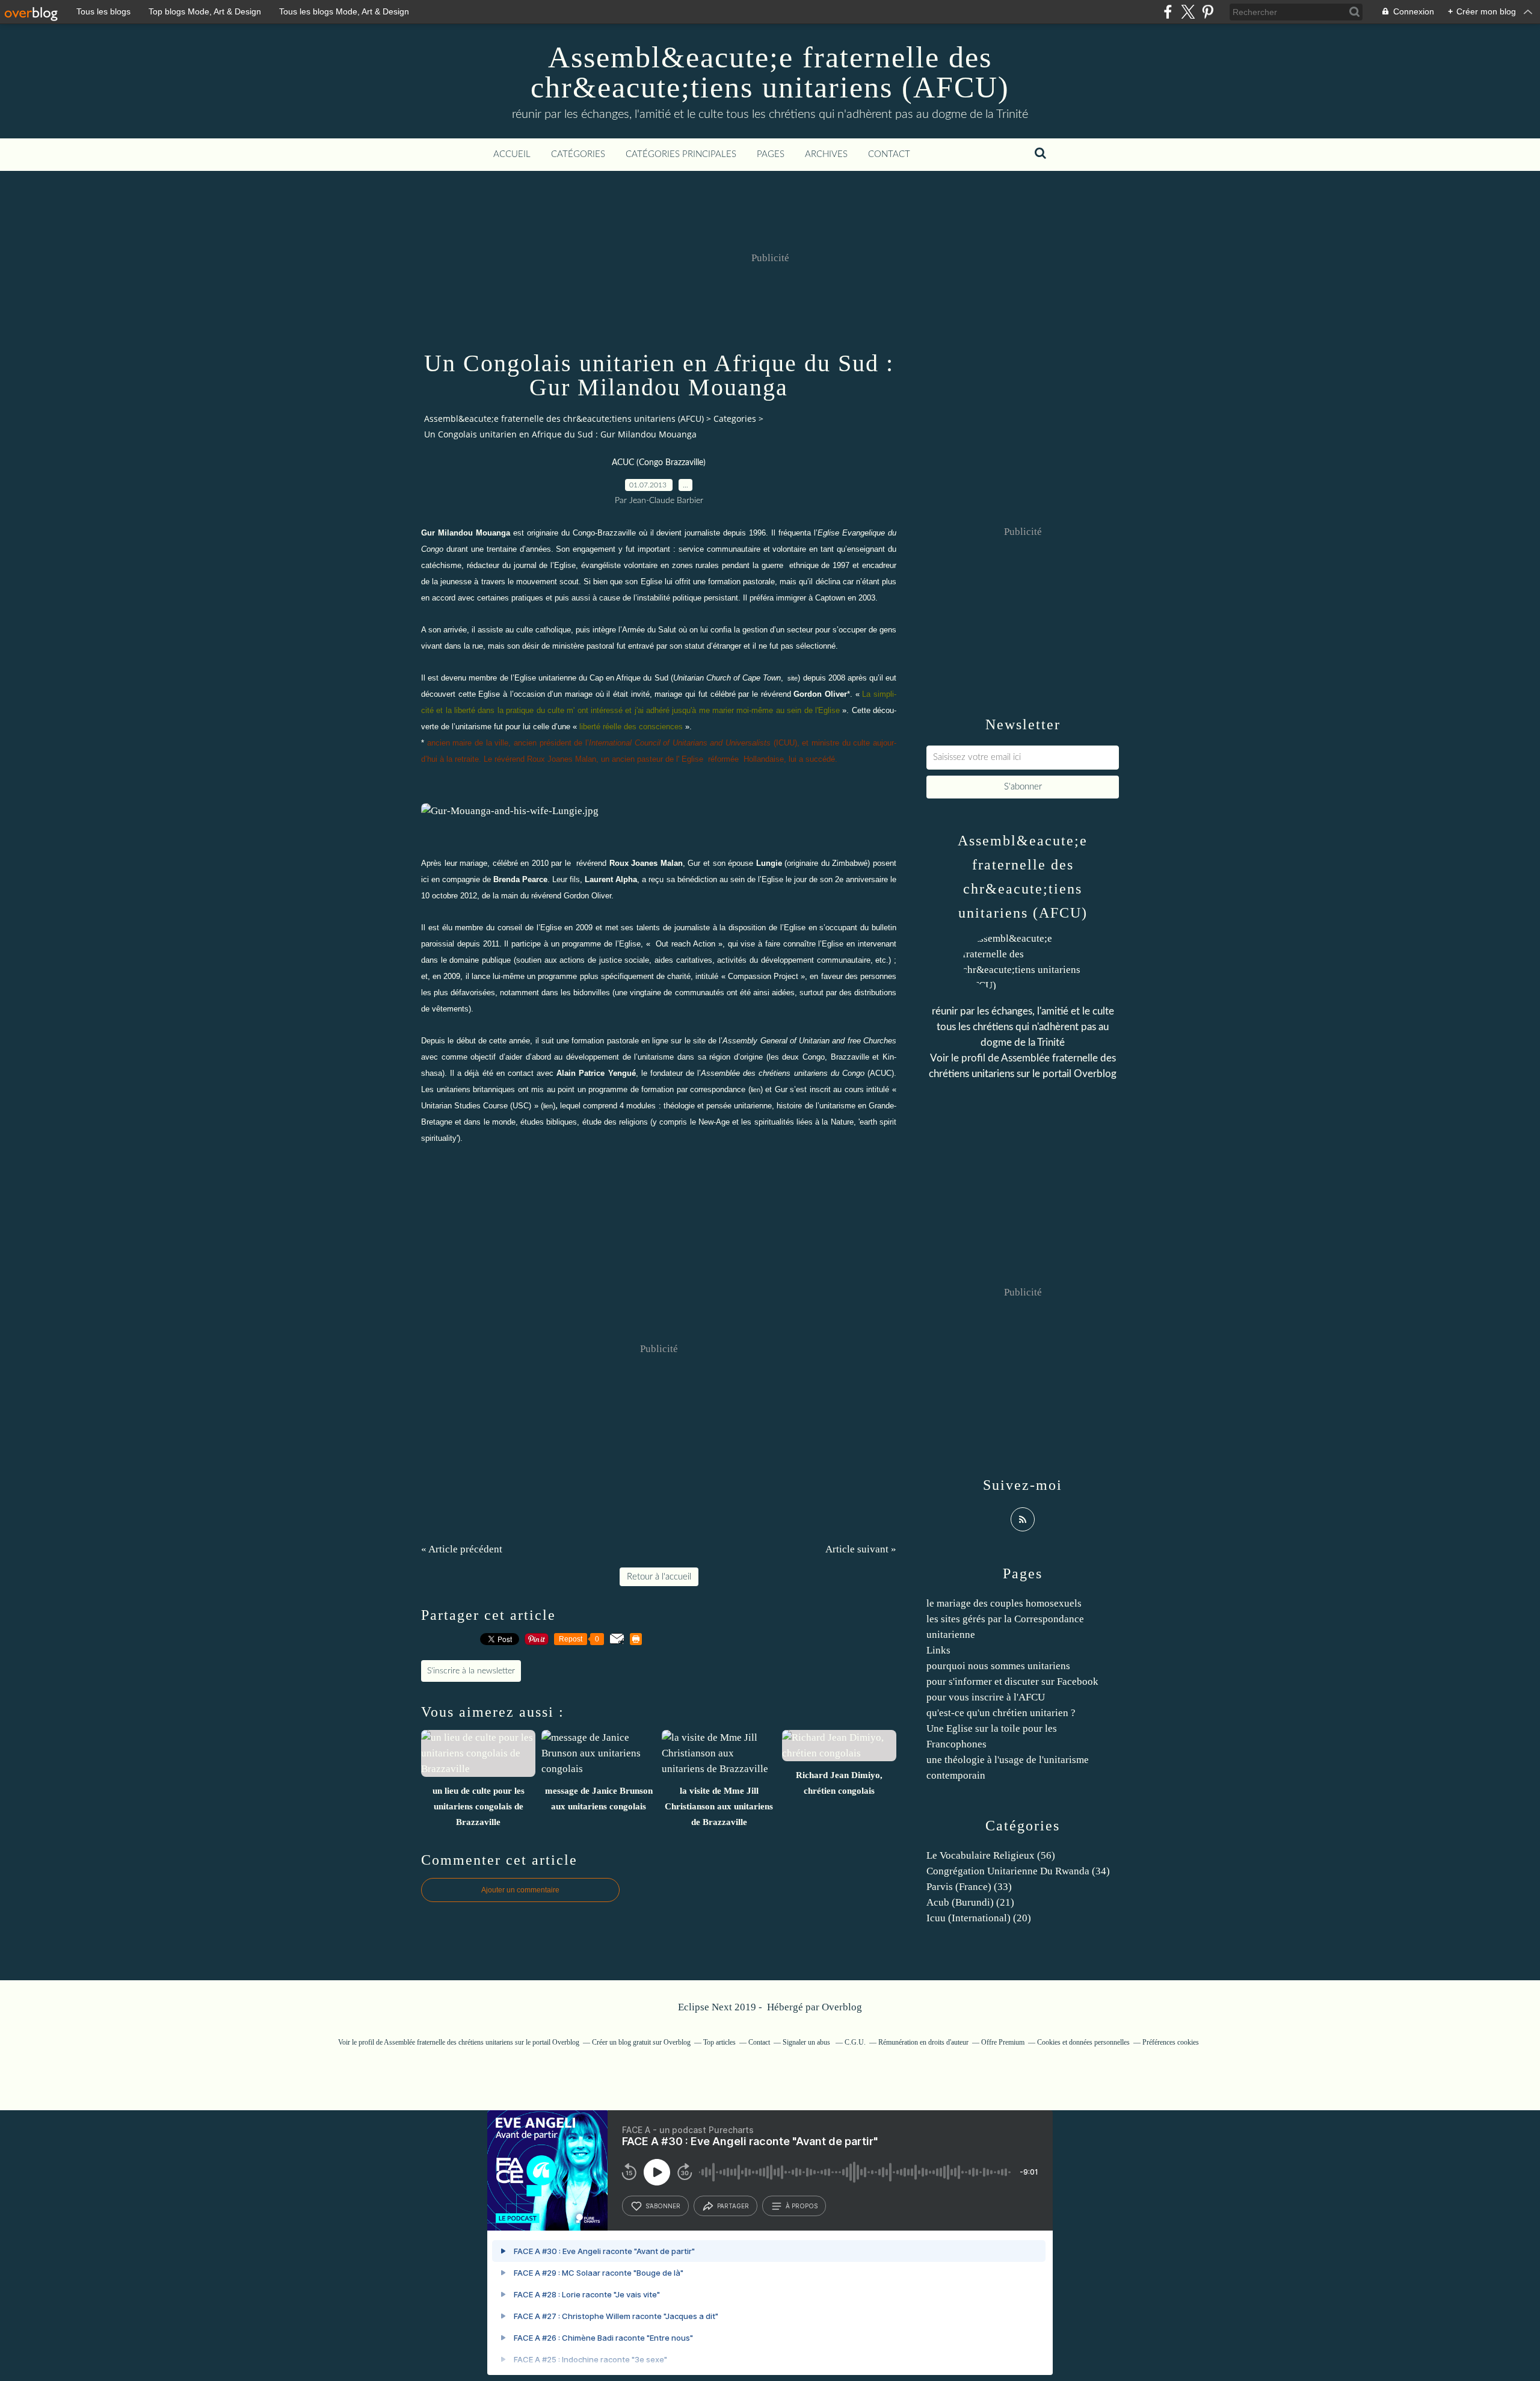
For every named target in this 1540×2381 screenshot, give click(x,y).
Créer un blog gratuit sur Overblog (641, 2042)
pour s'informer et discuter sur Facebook (1012, 1682)
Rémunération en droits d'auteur (923, 2042)
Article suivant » (861, 1549)
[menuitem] (512, 155)
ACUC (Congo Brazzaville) (659, 463)
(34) (1018, 1871)
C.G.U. (855, 2042)
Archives (826, 154)
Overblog (842, 2007)
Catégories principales (681, 154)
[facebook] (1168, 12)
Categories (735, 418)
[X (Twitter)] (1188, 12)
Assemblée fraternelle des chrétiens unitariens (448, 2042)
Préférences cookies (1171, 2042)
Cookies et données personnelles (1083, 2042)
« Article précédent (462, 1549)
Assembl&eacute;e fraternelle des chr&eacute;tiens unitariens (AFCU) (770, 72)
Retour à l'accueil (659, 1577)
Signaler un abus (807, 2042)
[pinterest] (1208, 12)
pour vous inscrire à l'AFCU (986, 1697)
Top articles (719, 2042)
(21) (970, 1902)
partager (733, 2206)
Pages (771, 154)
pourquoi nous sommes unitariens (998, 1666)
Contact (889, 154)
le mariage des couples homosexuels (1004, 1603)
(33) (969, 1887)
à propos (802, 2206)
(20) (979, 1918)
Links (938, 1650)
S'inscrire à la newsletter (471, 1671)
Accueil (512, 154)
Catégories (578, 154)
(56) (991, 1855)
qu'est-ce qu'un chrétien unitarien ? (1001, 1713)
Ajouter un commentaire (520, 1890)
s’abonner (663, 2206)
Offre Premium (1003, 2042)
